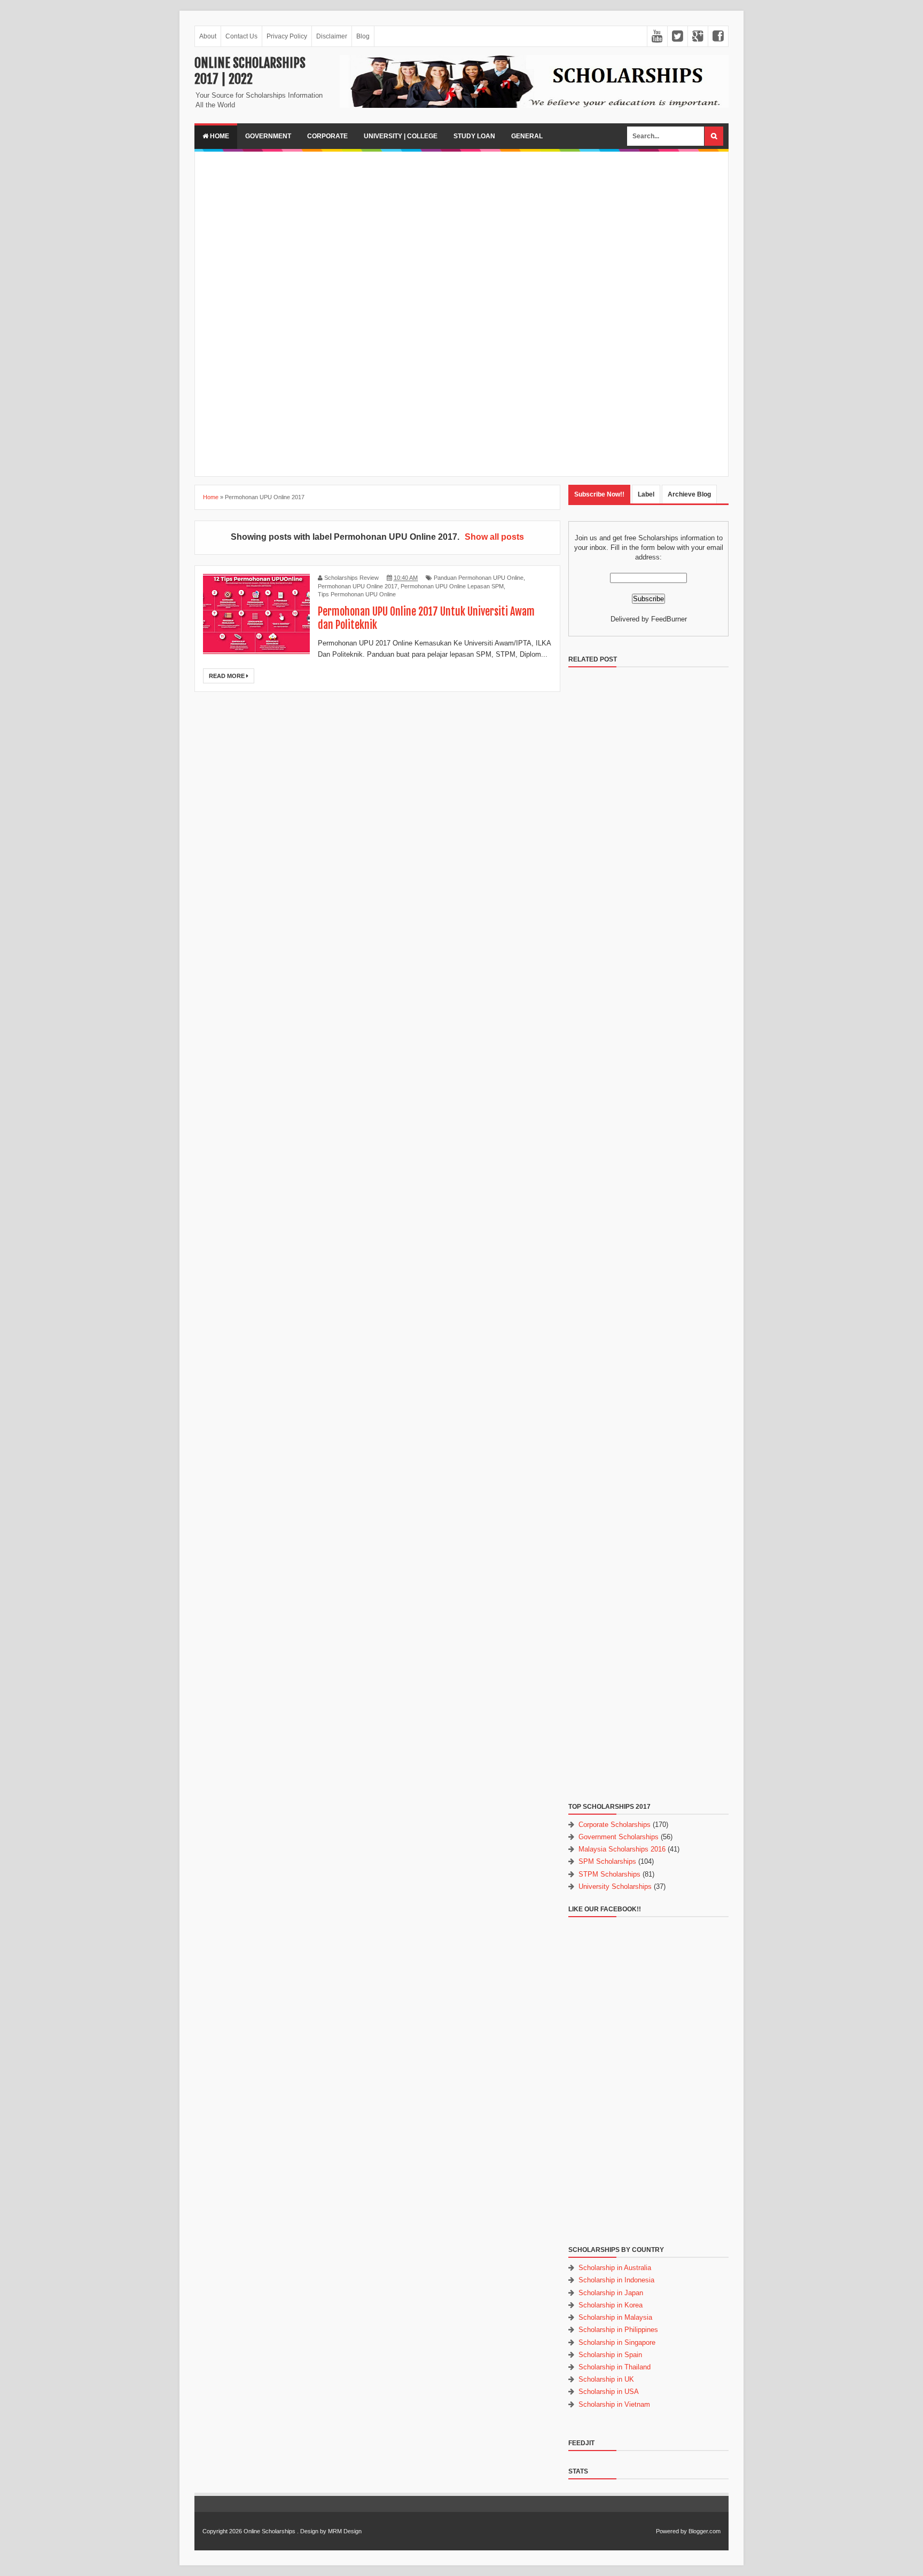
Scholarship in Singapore (617, 2342)
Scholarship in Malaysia (615, 2317)
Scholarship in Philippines (618, 2330)
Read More (228, 676)
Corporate (327, 136)
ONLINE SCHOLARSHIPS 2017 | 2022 (250, 71)
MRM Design (345, 2531)
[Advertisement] (461, 234)
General (527, 136)
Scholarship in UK (606, 2379)
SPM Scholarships (607, 1861)
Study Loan (474, 136)
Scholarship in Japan (611, 2293)
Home (219, 136)
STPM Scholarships (609, 1874)
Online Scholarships (269, 2531)
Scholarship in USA (609, 2392)
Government (268, 136)
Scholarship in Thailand (615, 2367)
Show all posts (494, 537)
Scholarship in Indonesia (616, 2280)
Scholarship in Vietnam (614, 2404)
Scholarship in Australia (615, 2268)
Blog (363, 36)
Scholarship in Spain (610, 2355)
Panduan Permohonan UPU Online (479, 578)
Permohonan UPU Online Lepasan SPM (452, 586)
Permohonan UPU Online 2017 (358, 586)
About (208, 36)
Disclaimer (332, 36)
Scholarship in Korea (611, 2305)
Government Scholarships (619, 1837)
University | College (401, 136)
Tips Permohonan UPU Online (357, 594)
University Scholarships (615, 1886)
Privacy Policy (287, 36)
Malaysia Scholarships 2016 (622, 1849)
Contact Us (241, 36)
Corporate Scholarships (615, 1825)
